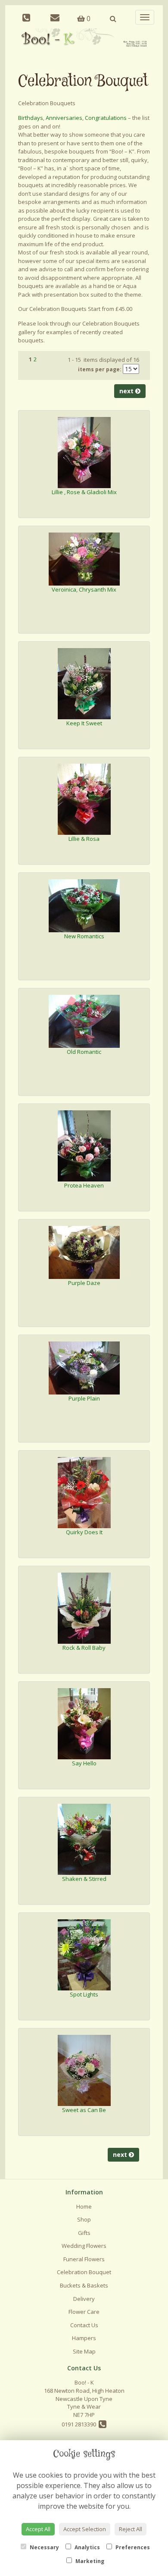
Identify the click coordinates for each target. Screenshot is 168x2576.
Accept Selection (85, 2529)
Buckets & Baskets (84, 2285)
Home (84, 2206)
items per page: (100, 369)
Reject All (131, 2529)
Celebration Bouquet (84, 2272)
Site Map (84, 2351)
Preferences (132, 2547)
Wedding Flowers (84, 2246)
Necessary (44, 2547)
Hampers (84, 2338)
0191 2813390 (80, 2424)
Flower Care (84, 2312)
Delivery (84, 2299)
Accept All (38, 2529)
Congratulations (106, 118)
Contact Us (84, 2325)
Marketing (89, 2561)
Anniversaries (64, 118)
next (127, 391)
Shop (84, 2219)
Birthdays (31, 118)
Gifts (84, 2233)
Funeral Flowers (84, 2259)
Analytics (87, 2547)
